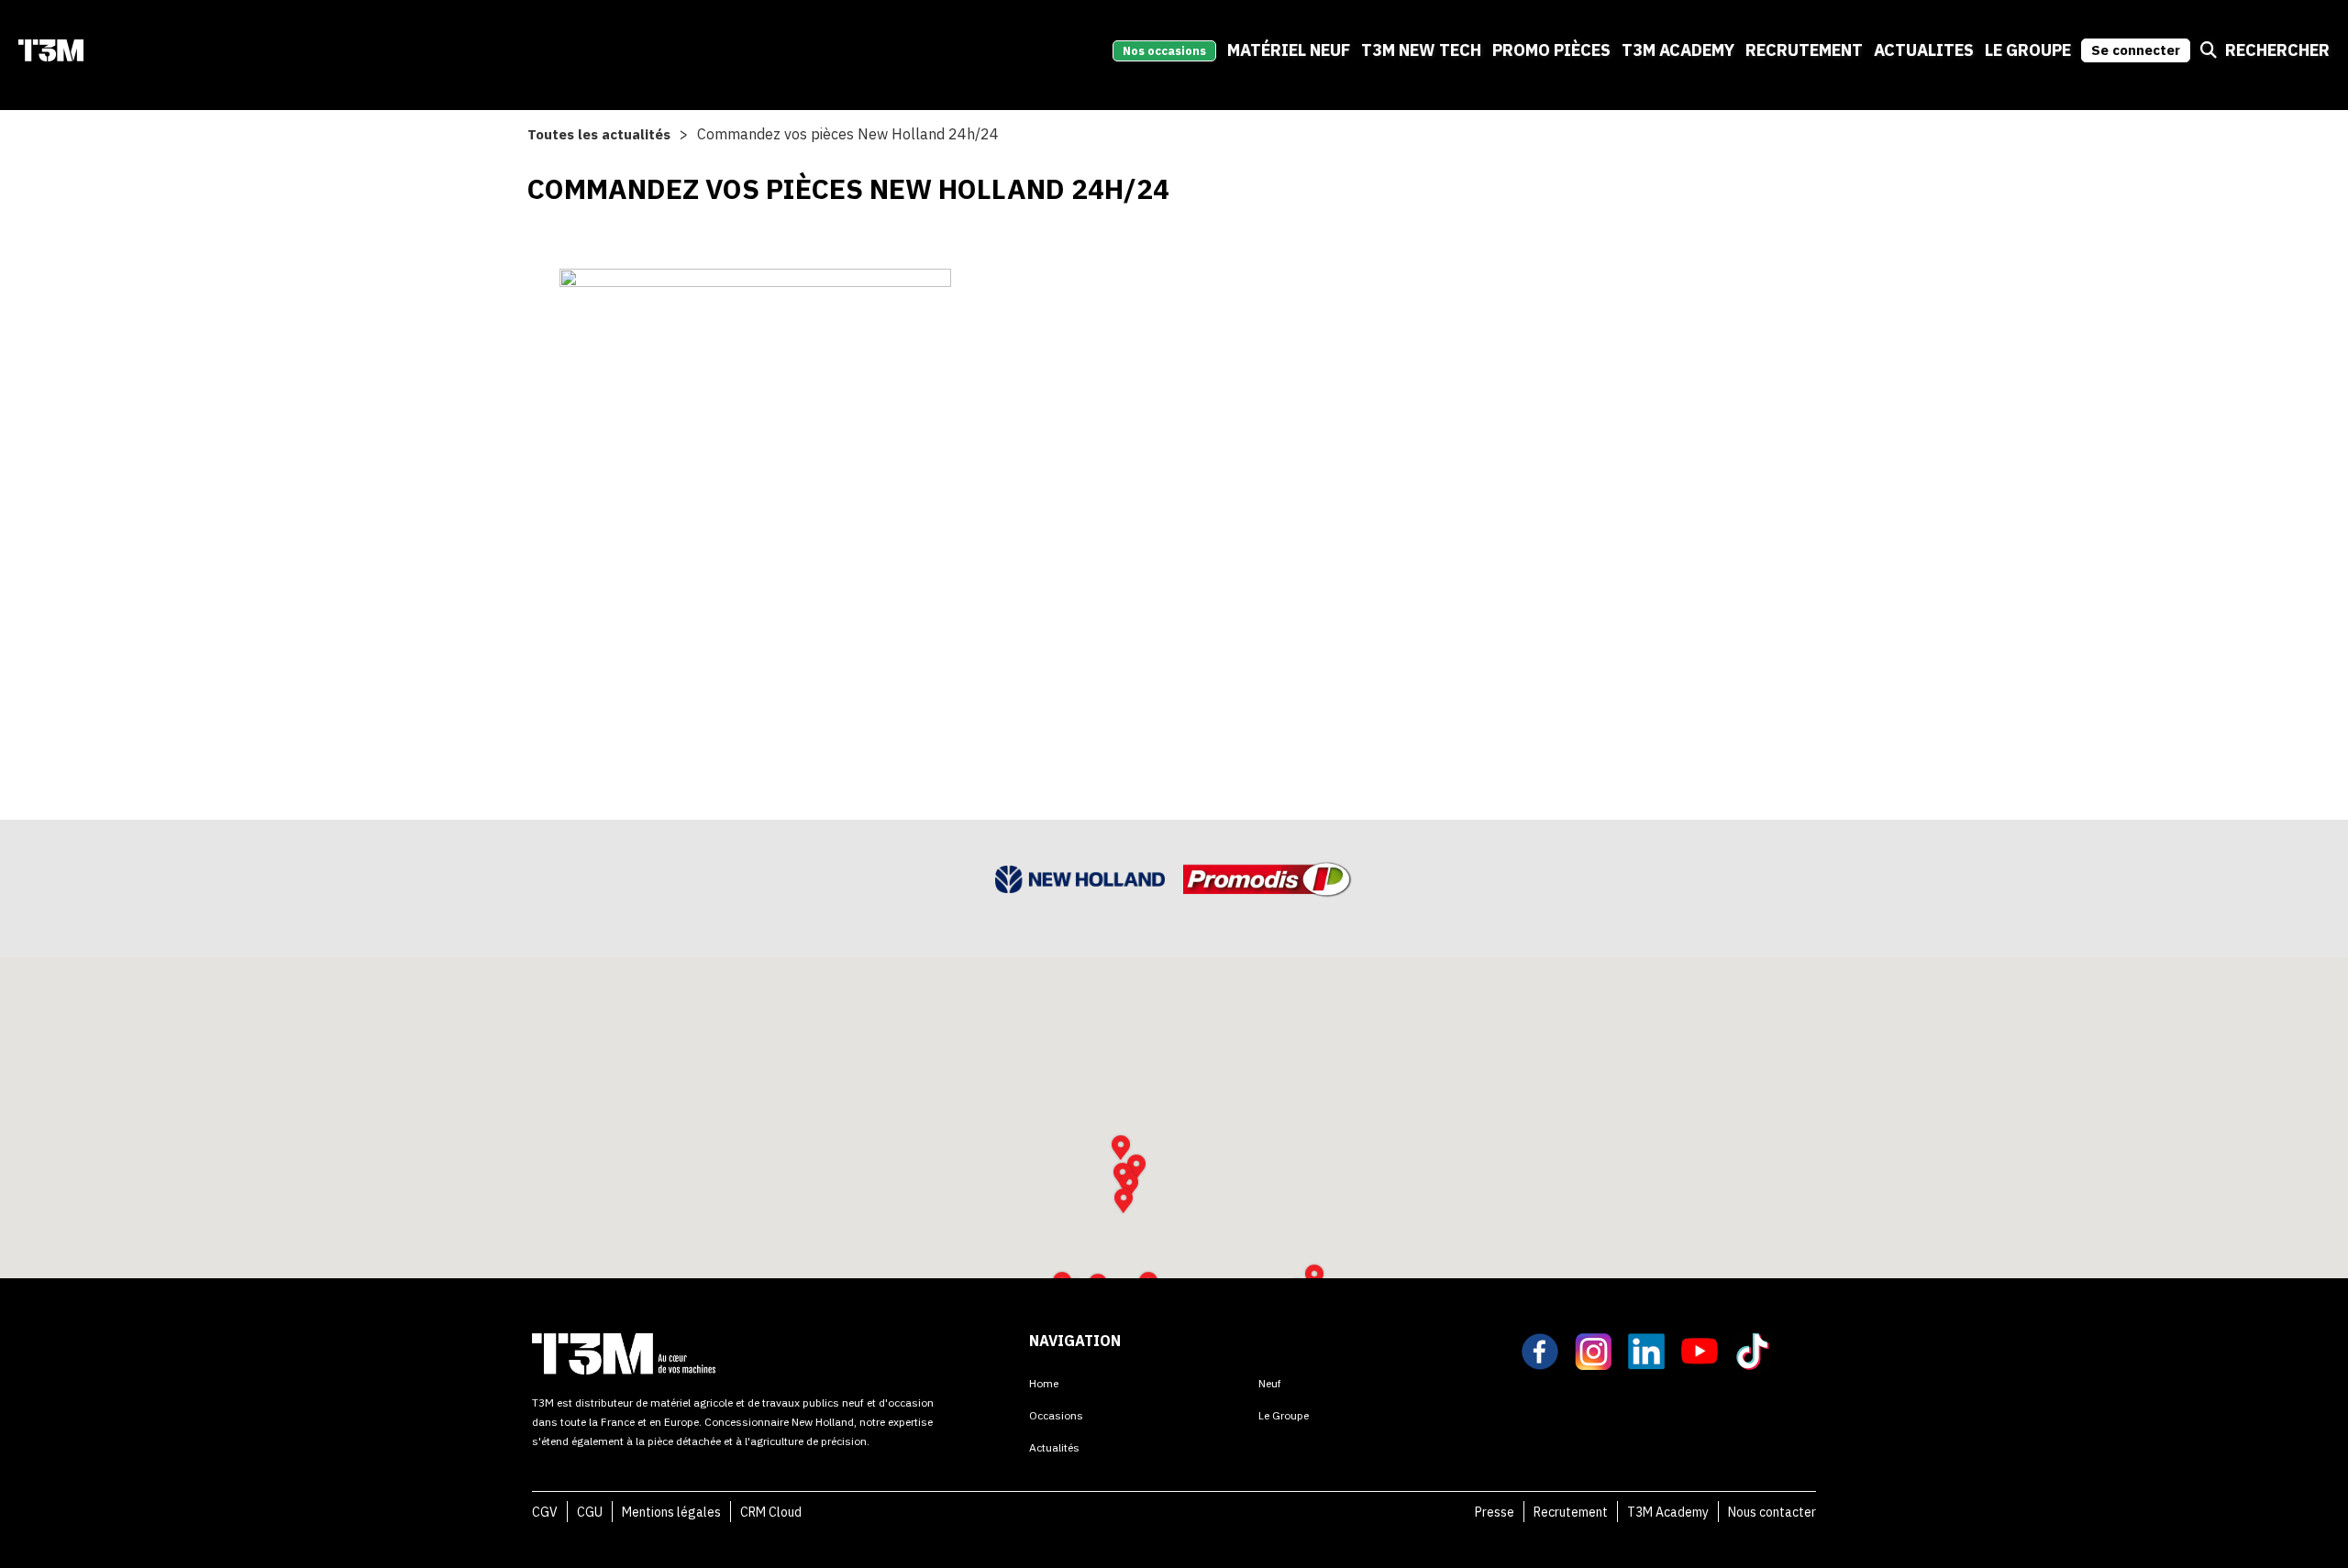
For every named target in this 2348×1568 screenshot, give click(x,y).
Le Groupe (2028, 50)
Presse (1495, 1512)
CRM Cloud (771, 1512)
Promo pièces (1551, 50)
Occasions (1056, 1415)
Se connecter (2136, 50)
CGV (545, 1512)
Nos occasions (1164, 51)
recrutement (1804, 50)
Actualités (1054, 1447)
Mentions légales (671, 1512)
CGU (590, 1512)
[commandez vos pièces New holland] (755, 508)
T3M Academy (1678, 50)
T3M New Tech (1421, 50)
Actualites (1924, 50)
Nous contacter (1772, 1512)
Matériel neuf (1289, 50)
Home (1044, 1383)
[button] (1124, 1201)
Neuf (1270, 1383)
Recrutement (1571, 1512)
